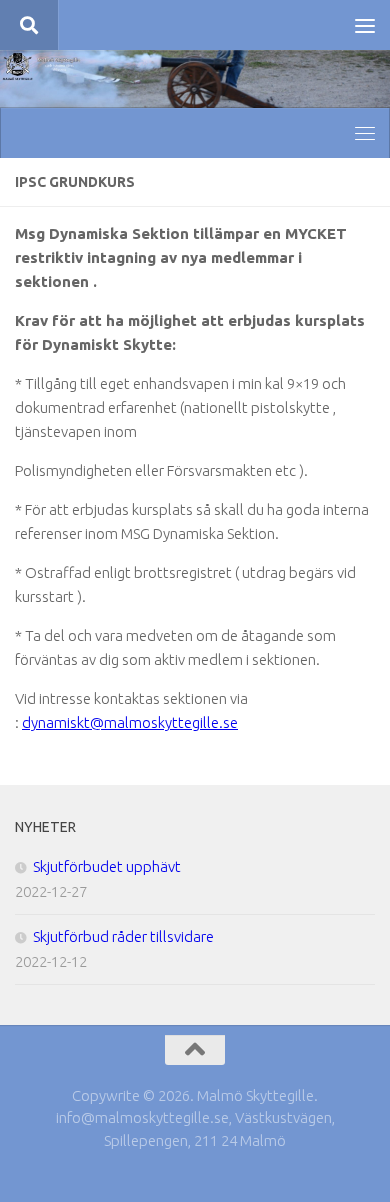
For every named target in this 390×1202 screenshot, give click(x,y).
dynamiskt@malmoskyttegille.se (130, 722)
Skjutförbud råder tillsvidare (123, 936)
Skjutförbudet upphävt (107, 866)
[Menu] (365, 25)
